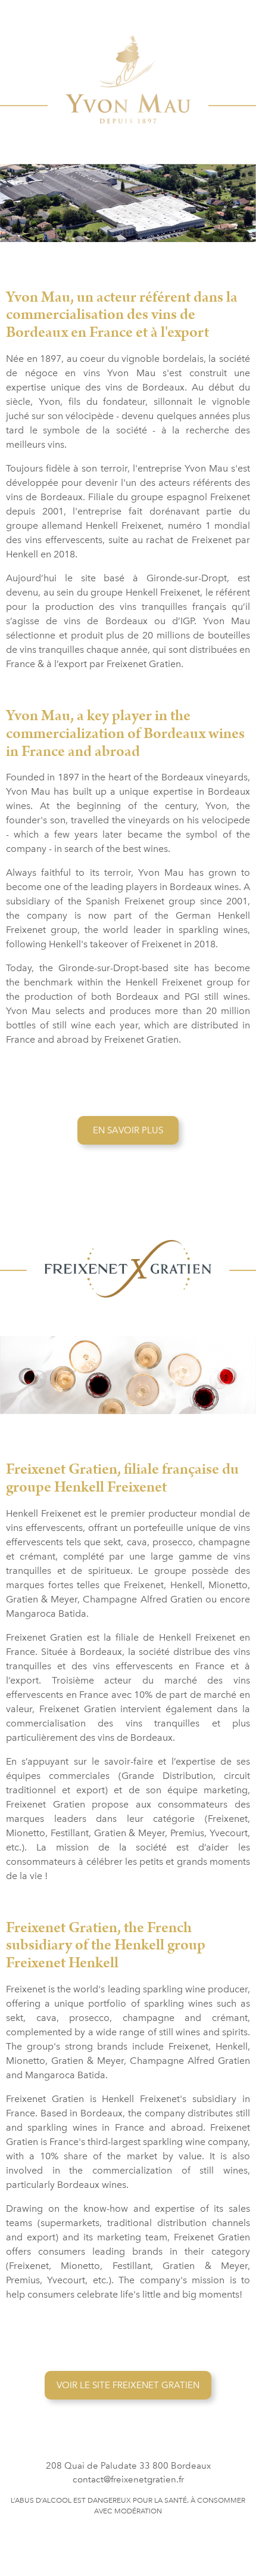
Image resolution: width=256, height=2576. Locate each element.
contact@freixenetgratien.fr (128, 2479)
